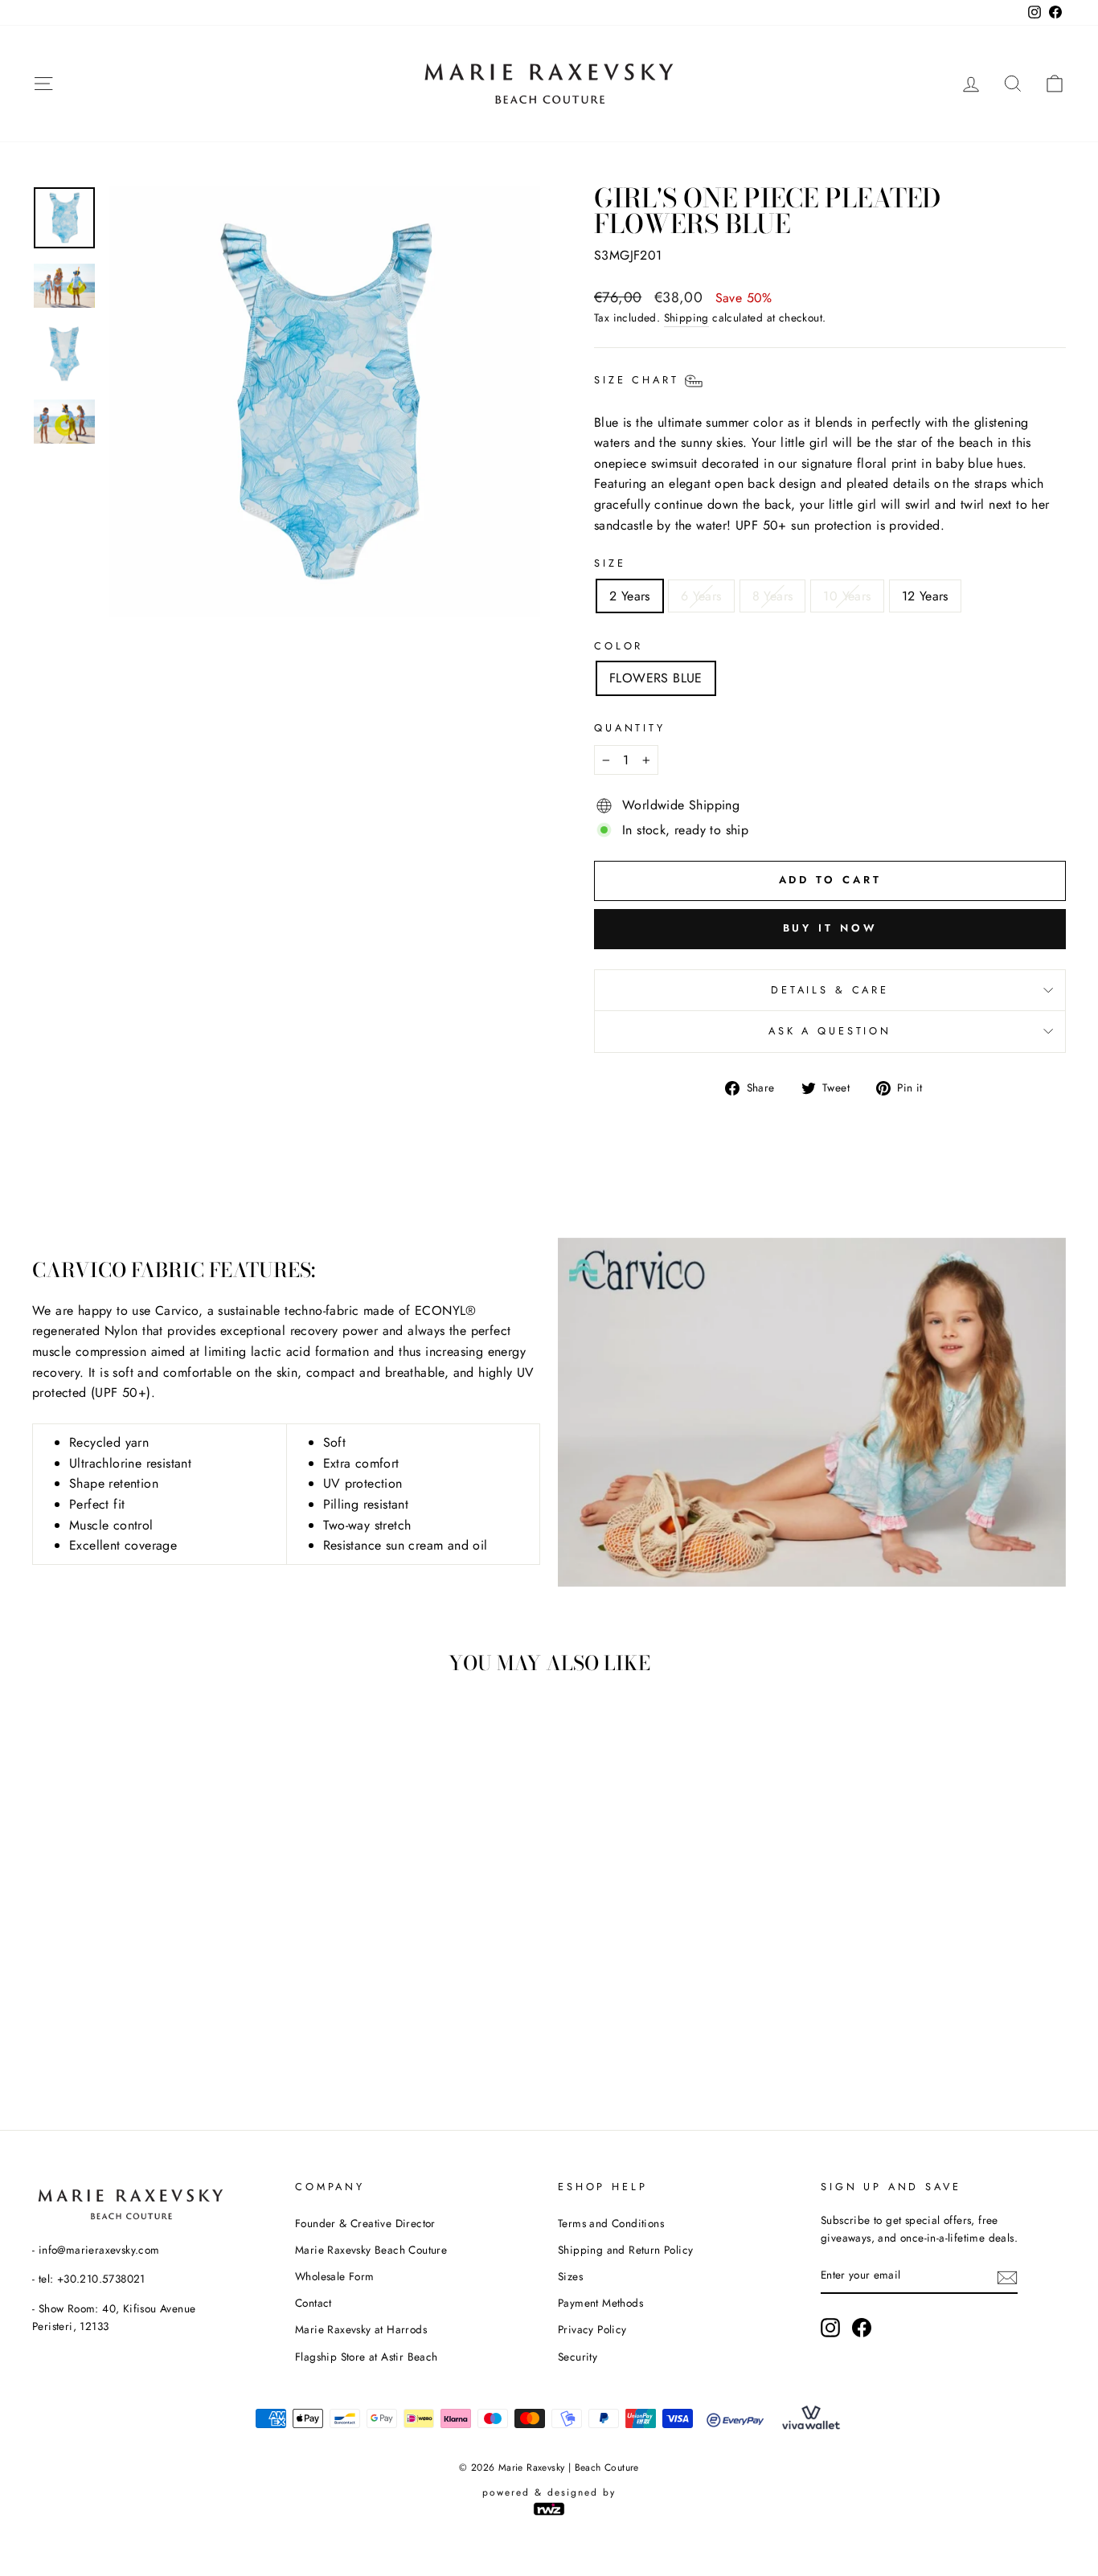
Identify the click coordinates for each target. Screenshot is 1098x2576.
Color (619, 646)
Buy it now (830, 928)
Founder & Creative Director (365, 2223)
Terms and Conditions (611, 2223)
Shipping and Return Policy (625, 2250)
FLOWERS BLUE (656, 678)
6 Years (701, 596)
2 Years (630, 596)
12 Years (925, 596)
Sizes (570, 2276)
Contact (313, 2303)
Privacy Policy (592, 2329)
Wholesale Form (335, 2276)
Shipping (686, 317)
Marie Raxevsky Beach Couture (371, 2250)
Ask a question (830, 1031)
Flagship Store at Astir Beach (367, 2357)
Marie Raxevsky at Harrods (361, 2329)
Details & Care (830, 990)
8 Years (773, 596)
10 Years (847, 596)
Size (610, 563)
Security (578, 2357)
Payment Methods (600, 2303)
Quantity (630, 728)
